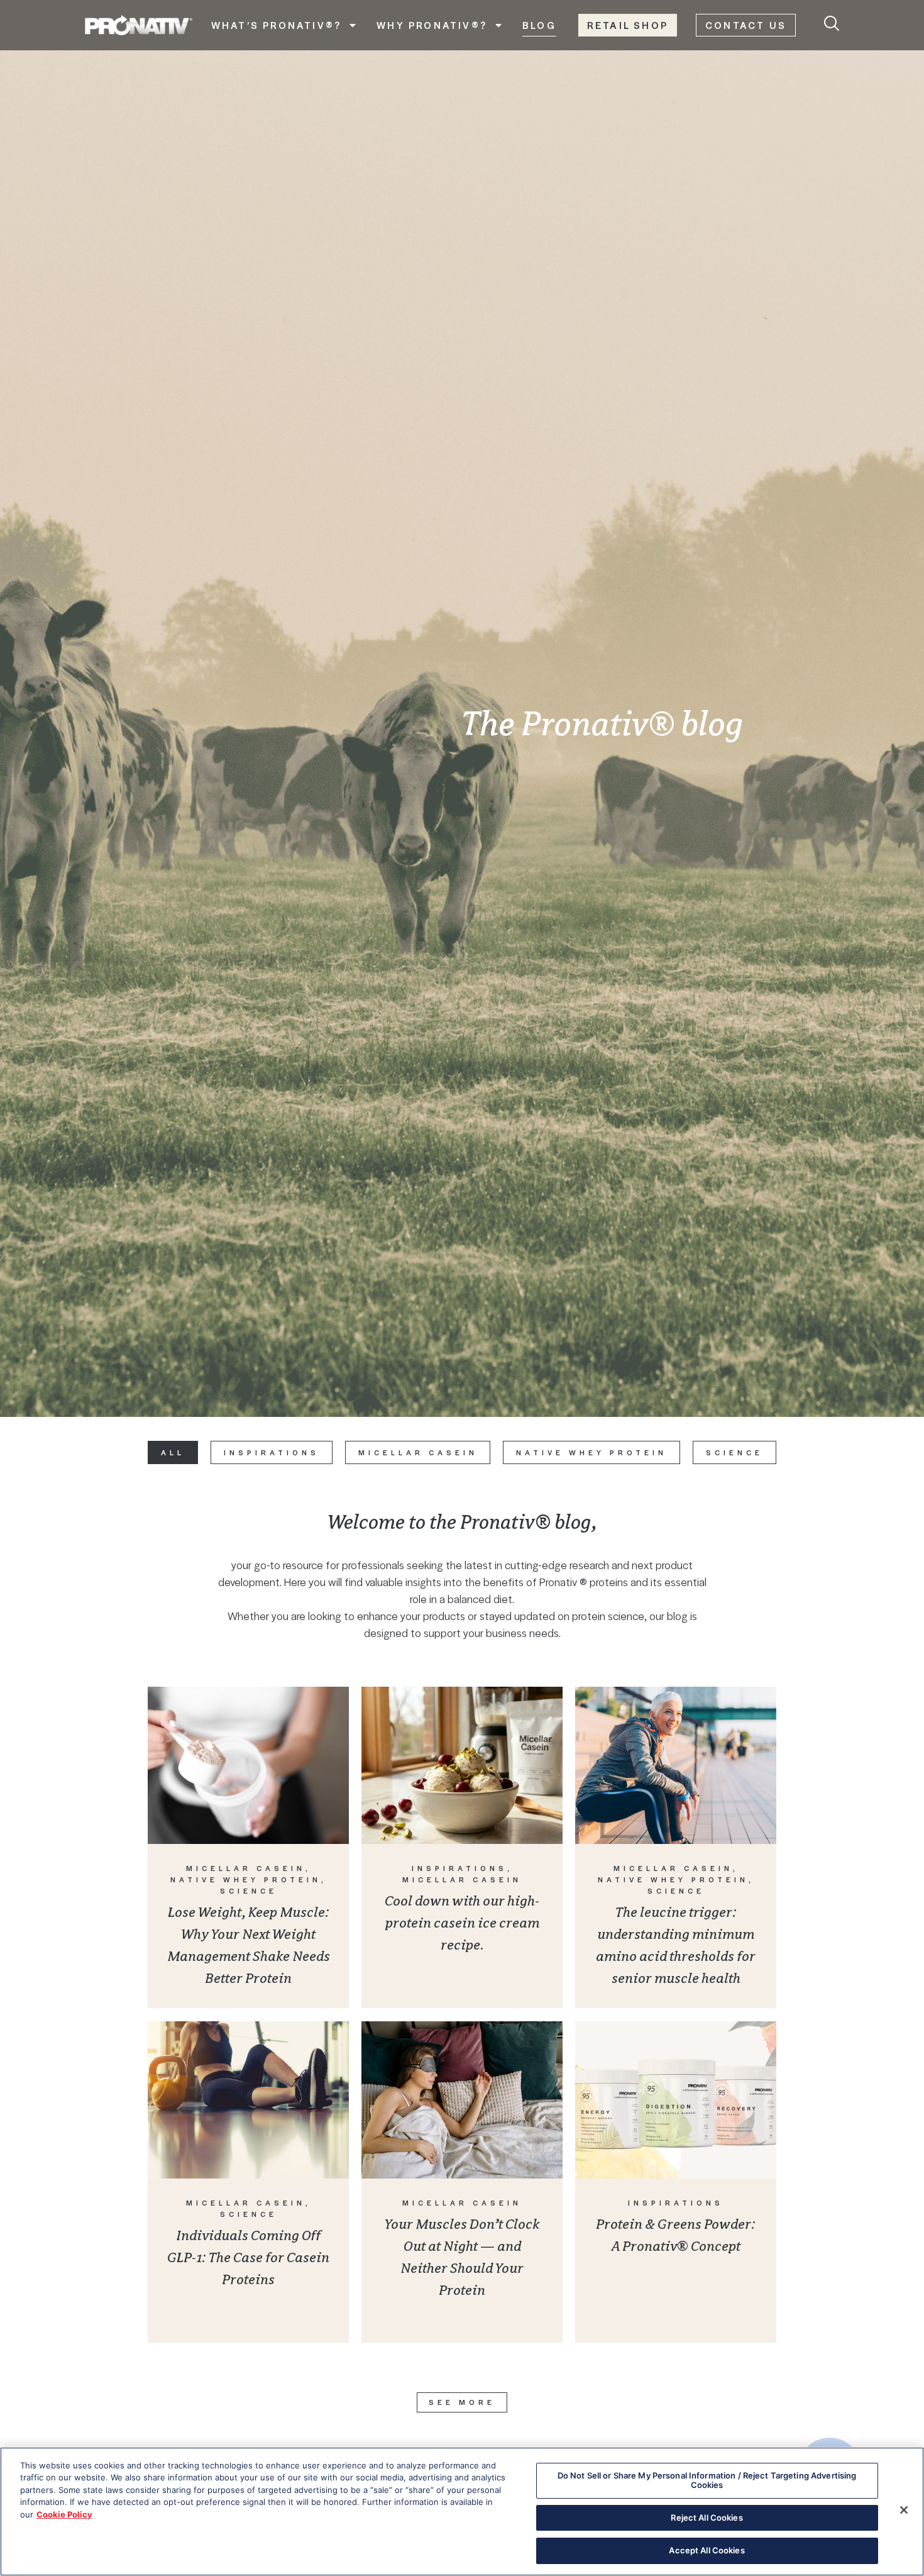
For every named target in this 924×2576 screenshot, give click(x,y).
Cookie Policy (64, 2514)
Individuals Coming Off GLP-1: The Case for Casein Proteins (248, 2257)
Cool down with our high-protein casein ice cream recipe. (462, 1923)
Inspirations (272, 1452)
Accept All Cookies (707, 2550)
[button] (462, 2402)
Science (734, 1452)
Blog (539, 25)
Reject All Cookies (707, 2518)
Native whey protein (591, 1452)
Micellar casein (418, 1452)
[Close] (904, 2510)
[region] (462, 2512)
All (173, 1452)
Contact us (746, 25)
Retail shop (628, 25)
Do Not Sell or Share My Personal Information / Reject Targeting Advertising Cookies (707, 2480)
